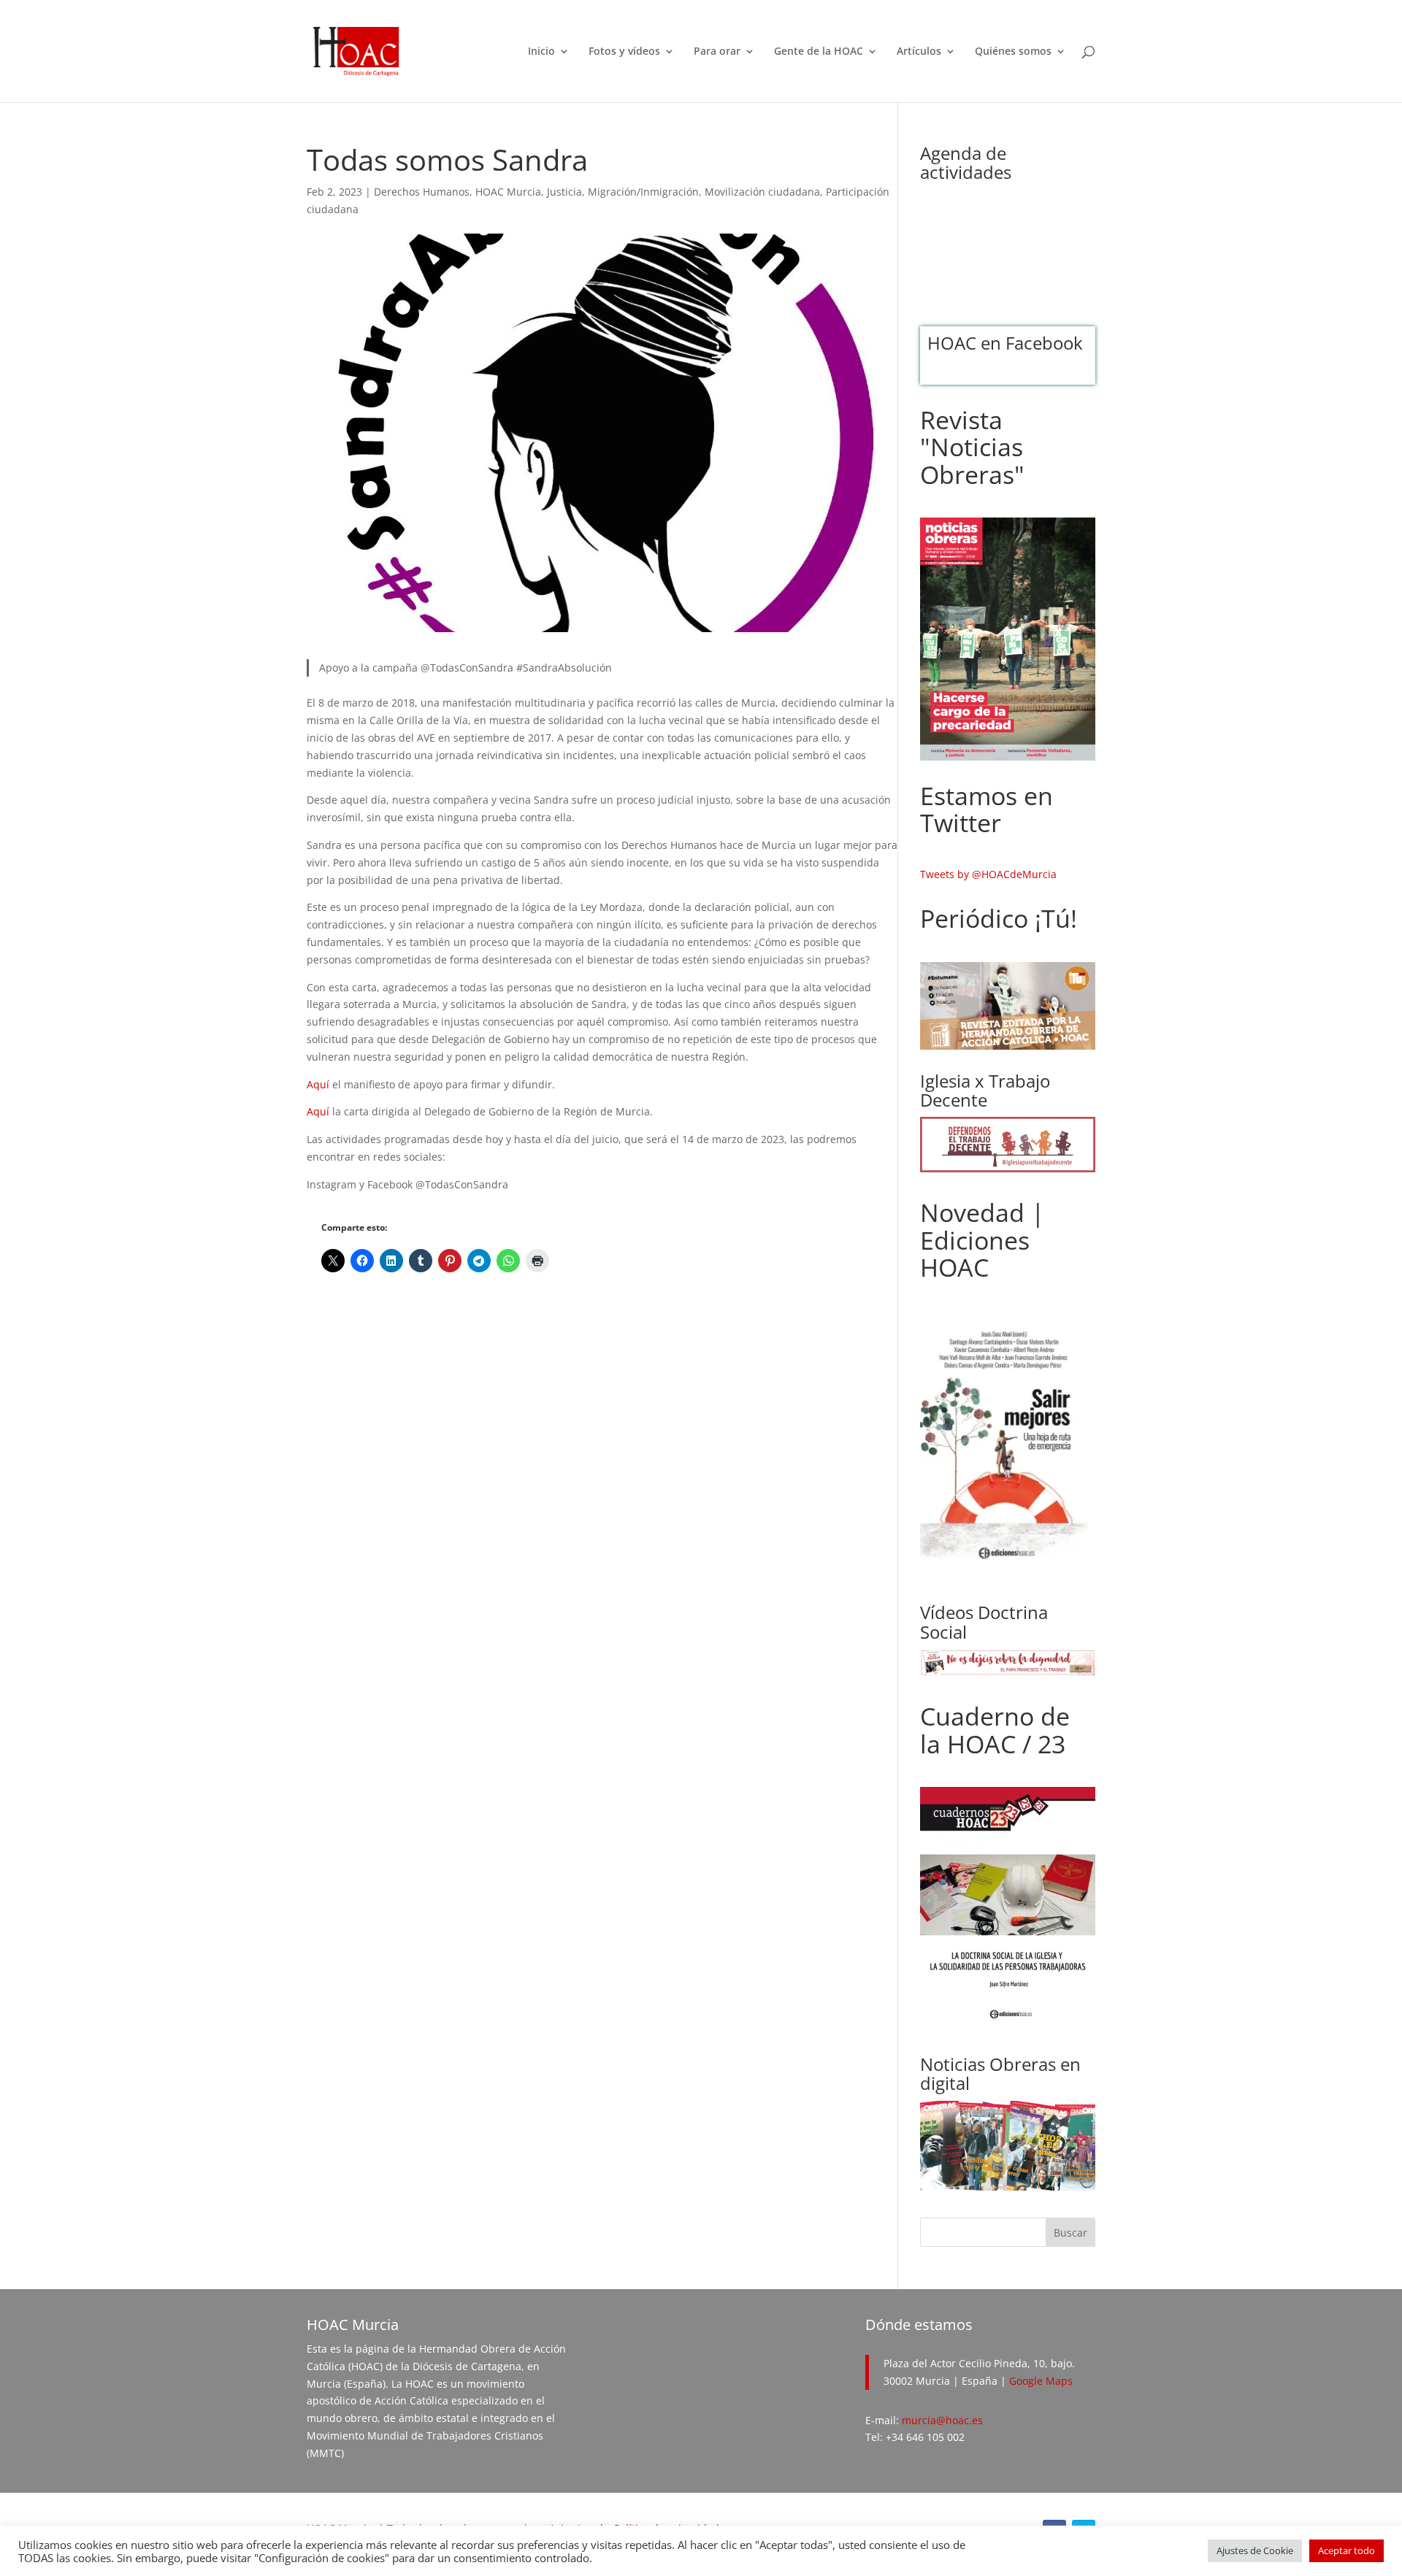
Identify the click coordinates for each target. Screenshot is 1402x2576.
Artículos (919, 52)
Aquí (318, 1084)
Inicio (541, 52)
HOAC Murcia (508, 192)
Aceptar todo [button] (1347, 2550)
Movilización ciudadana (762, 192)
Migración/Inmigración (643, 192)
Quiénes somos (1013, 52)
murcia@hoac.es (942, 2420)
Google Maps (1041, 2381)
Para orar (717, 52)
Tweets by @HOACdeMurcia (988, 874)
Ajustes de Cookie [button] (1255, 2550)
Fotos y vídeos (624, 52)
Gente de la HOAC (819, 52)
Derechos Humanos (422, 192)
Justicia (564, 192)
